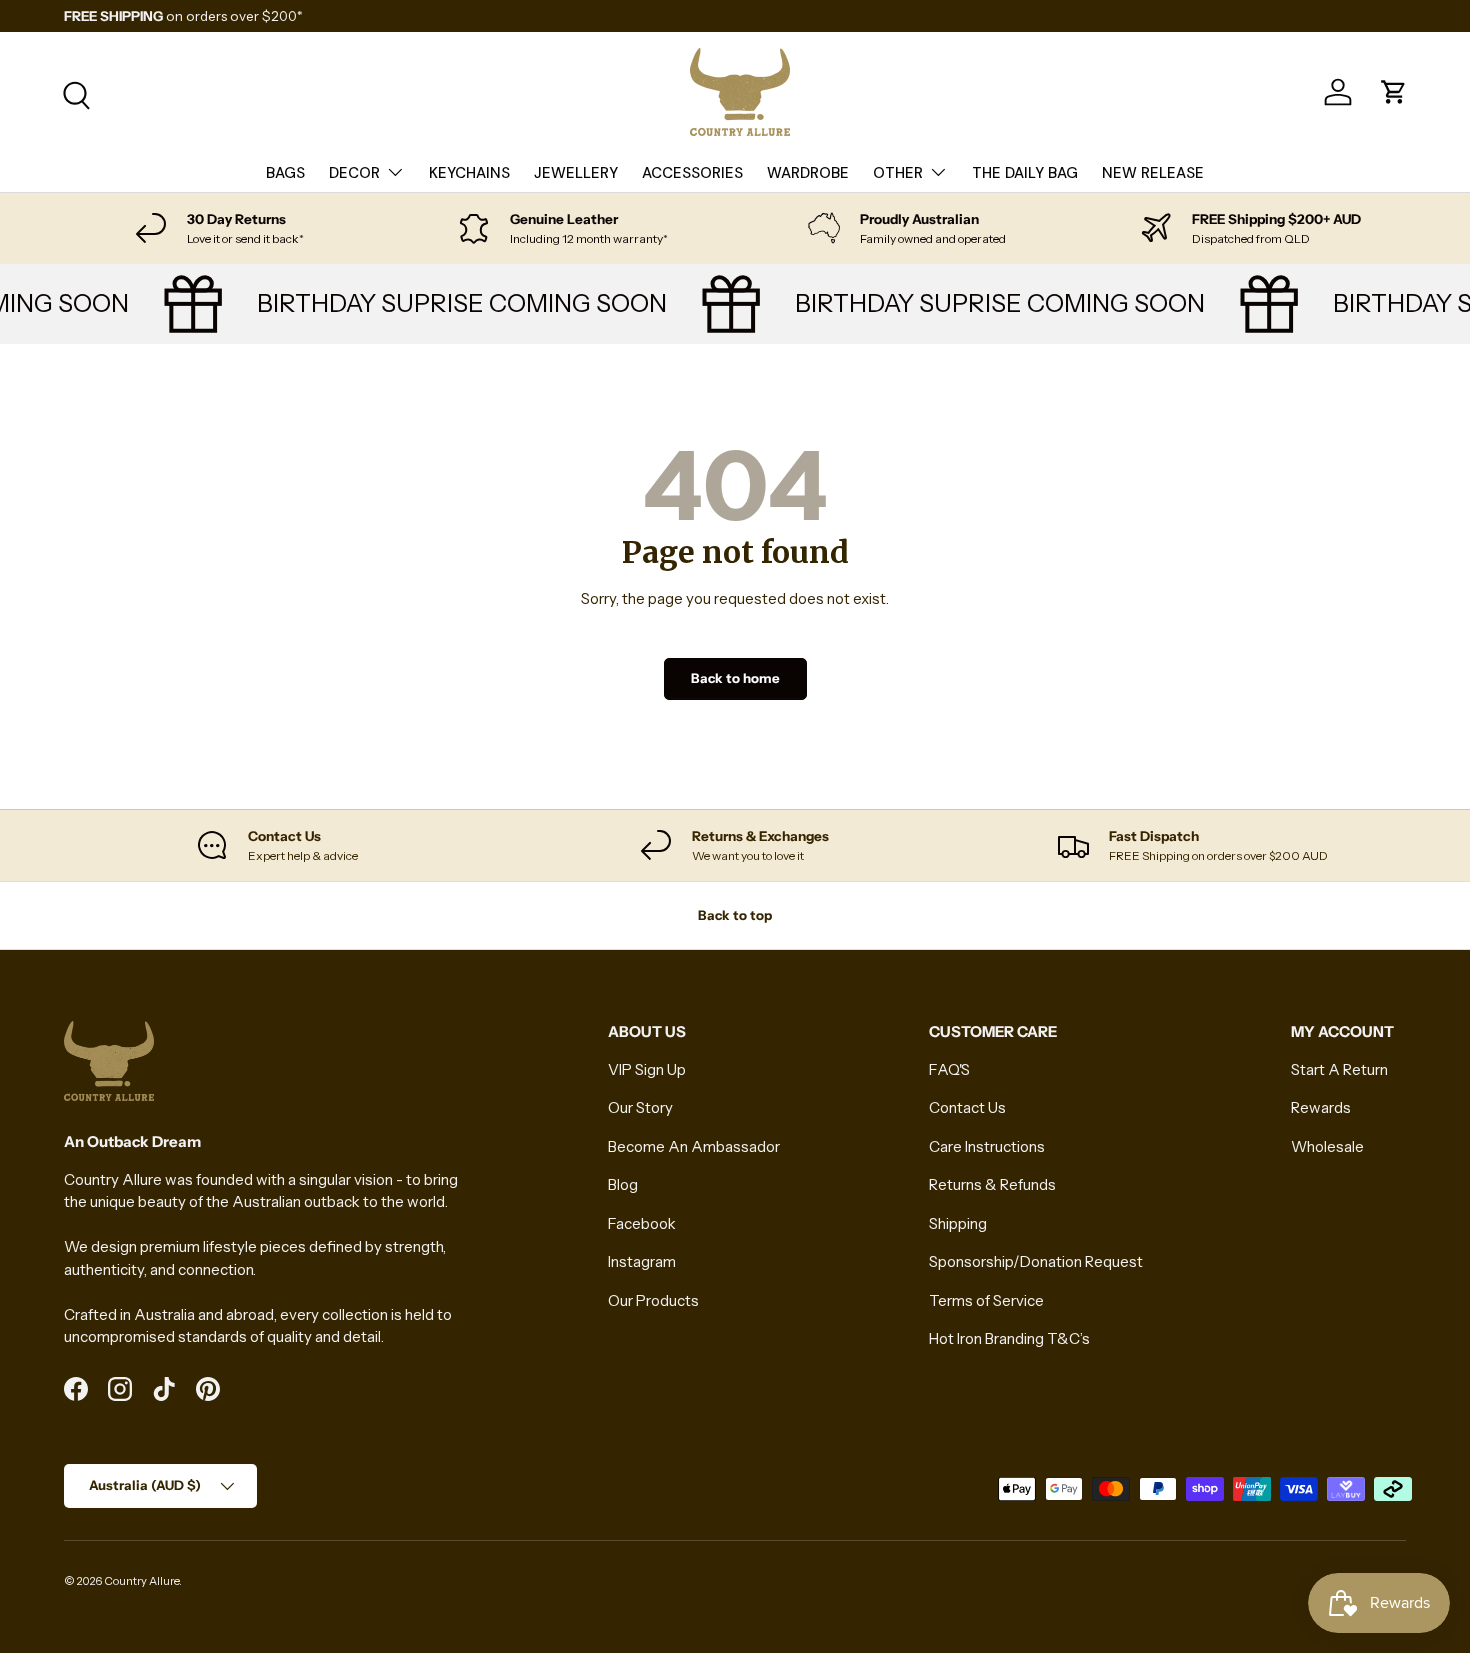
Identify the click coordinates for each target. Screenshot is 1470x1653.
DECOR (354, 173)
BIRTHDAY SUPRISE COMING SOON (449, 303)
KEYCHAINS (469, 173)
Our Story (640, 1107)
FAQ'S (949, 1069)
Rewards (1321, 1107)
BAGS (285, 173)
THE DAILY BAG (1025, 173)
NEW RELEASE (1153, 173)
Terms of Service (986, 1300)
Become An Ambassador (694, 1146)
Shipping (958, 1223)
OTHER (898, 173)
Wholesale (1327, 1146)
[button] (1394, 92)
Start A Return (1339, 1069)
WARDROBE (808, 173)
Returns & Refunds (992, 1184)
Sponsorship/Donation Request (1036, 1261)
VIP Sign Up (647, 1069)
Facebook (642, 1223)
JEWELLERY (576, 173)
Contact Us (967, 1107)
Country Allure (141, 1581)
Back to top (735, 915)
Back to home (735, 678)
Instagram (642, 1261)
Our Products (653, 1300)
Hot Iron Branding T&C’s (1009, 1338)
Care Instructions (987, 1146)
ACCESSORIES (692, 173)
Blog (623, 1184)
